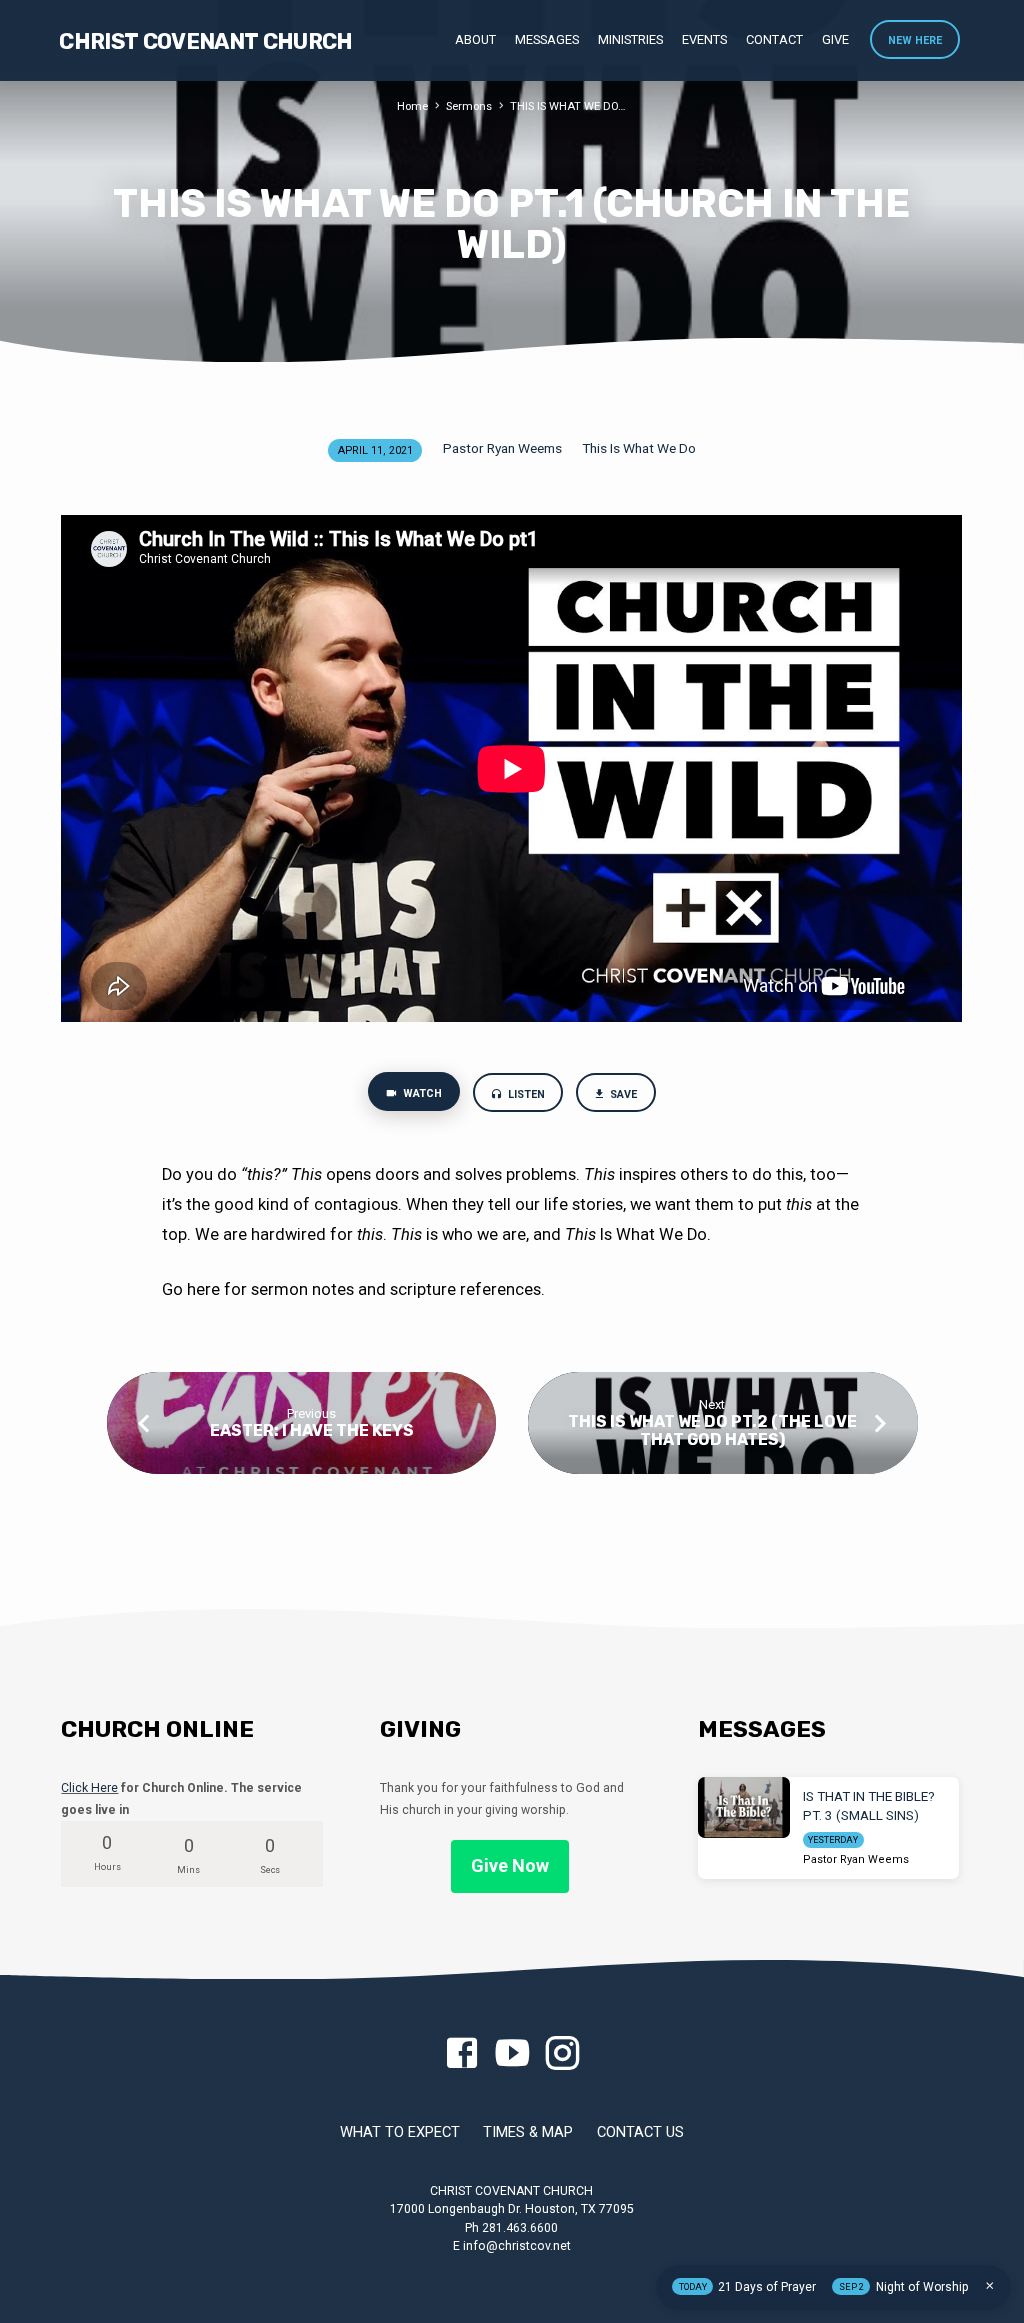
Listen (525, 1094)
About (475, 39)
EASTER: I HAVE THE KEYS (312, 1430)
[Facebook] (462, 2054)
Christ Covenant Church (205, 41)
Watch (421, 1093)
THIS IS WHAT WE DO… (568, 106)
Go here (193, 1289)
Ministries (630, 39)
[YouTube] (512, 2054)
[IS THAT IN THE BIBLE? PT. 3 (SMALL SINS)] (743, 1807)
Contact (774, 39)
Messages (547, 39)
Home (412, 106)
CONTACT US (640, 2132)
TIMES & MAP (528, 2132)
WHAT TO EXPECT (400, 2132)
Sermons (469, 106)
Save (623, 1094)
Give (835, 39)
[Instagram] (562, 2054)
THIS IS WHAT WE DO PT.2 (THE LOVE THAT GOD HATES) (712, 1430)
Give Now (510, 1865)
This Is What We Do (639, 448)
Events (704, 39)
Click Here (89, 1788)
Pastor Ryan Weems (502, 448)
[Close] (990, 2286)
